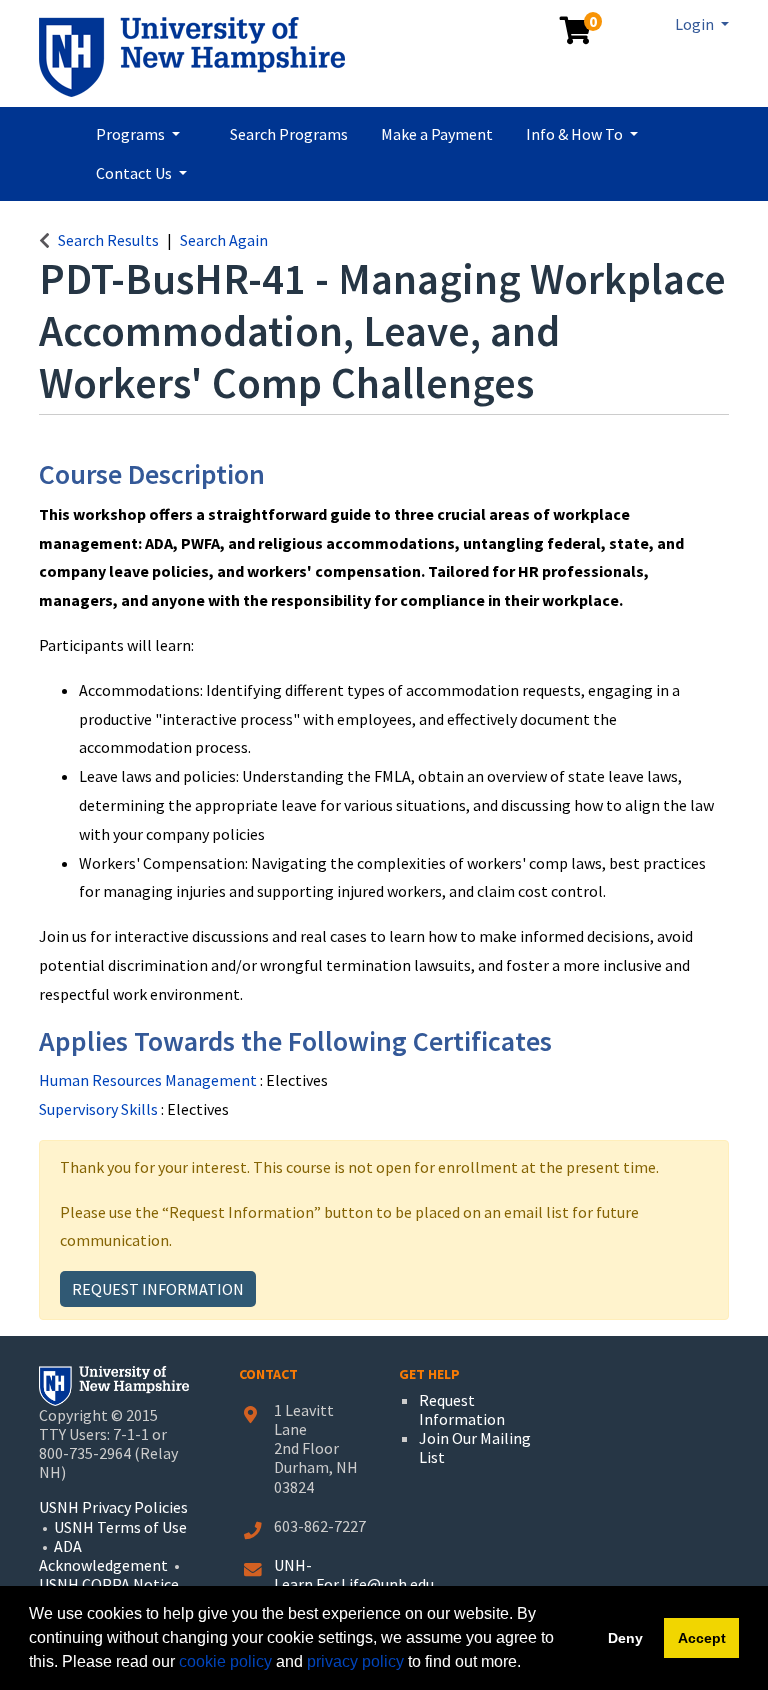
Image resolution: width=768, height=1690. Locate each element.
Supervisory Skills (100, 1109)
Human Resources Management (149, 1080)
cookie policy (225, 1661)
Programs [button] (132, 134)
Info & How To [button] (576, 134)
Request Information (158, 1289)
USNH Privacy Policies (113, 1507)
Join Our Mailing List (475, 1447)
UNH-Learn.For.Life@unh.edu (354, 1574)
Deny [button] (625, 1638)
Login (696, 24)
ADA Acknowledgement (105, 1555)
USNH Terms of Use (120, 1527)
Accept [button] (702, 1638)
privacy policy (355, 1661)
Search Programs (289, 134)
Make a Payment (437, 134)
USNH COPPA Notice (109, 1584)
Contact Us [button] (135, 173)
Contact (268, 1374)
